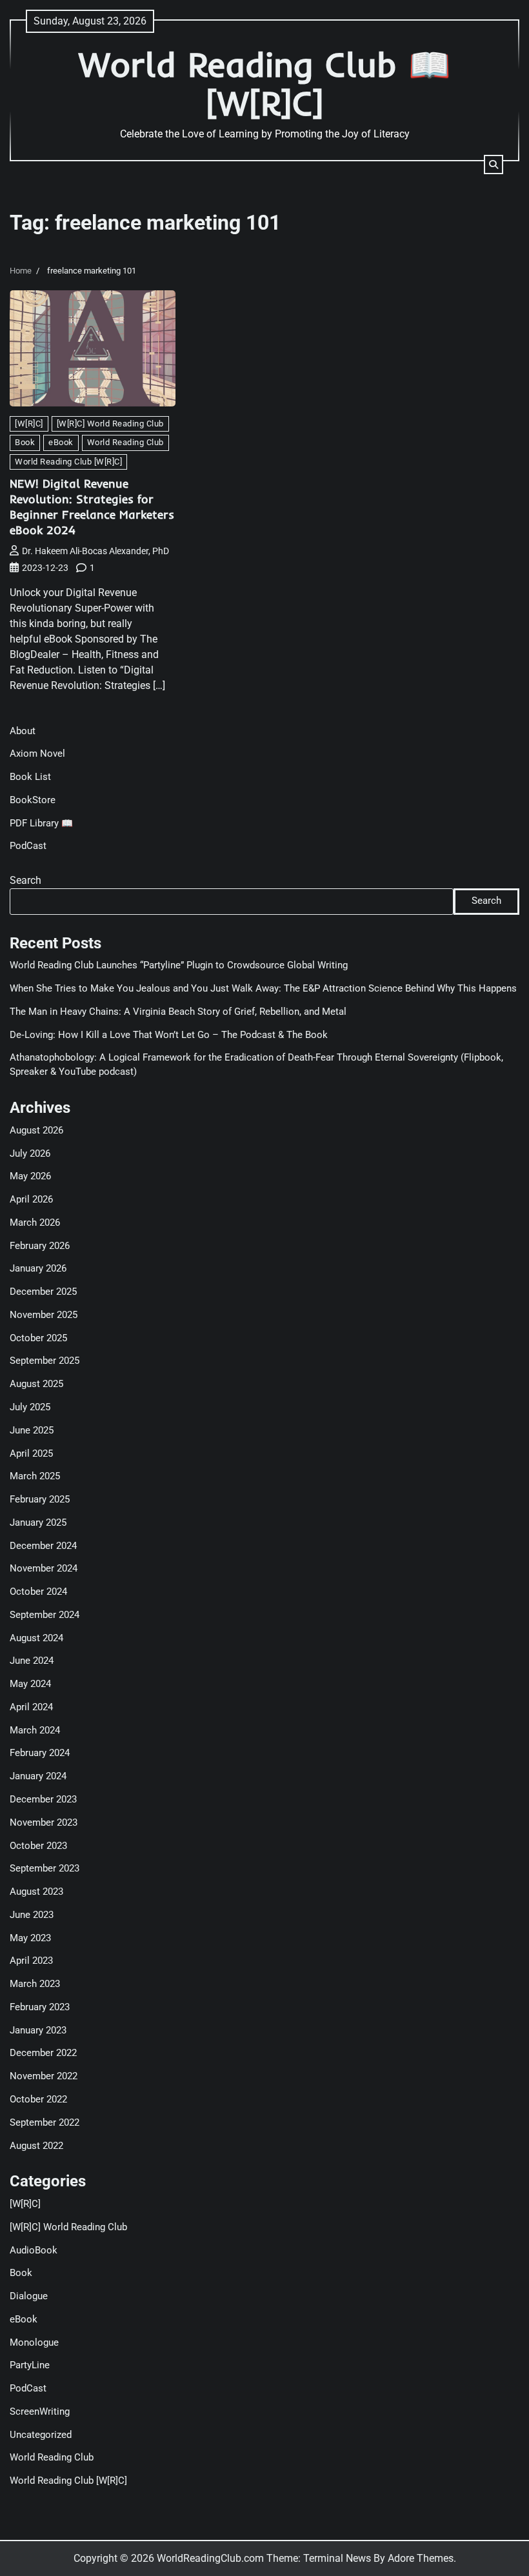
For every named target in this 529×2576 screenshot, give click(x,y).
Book (25, 442)
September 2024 (45, 1615)
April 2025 (31, 1454)
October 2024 (38, 1592)
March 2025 (35, 1476)
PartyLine (30, 2365)
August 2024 (36, 1638)
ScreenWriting (40, 2412)
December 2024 (43, 1546)
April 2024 (31, 1707)
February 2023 (40, 2007)
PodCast (28, 846)
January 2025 (38, 1523)
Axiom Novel (37, 754)
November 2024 (44, 1569)
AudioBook (34, 2251)
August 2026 (36, 1131)
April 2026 (31, 1200)
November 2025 (44, 1315)
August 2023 (36, 1892)
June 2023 (32, 1915)
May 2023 (30, 1938)
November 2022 (44, 2076)
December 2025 (43, 1292)
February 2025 (40, 1500)
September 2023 (45, 1869)
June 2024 (32, 1661)
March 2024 (35, 1731)
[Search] (494, 165)
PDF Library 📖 (41, 824)
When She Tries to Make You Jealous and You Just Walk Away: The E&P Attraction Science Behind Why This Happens (263, 989)
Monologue (34, 2343)
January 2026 (38, 1269)
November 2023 (44, 1823)
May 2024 (30, 1684)
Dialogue (29, 2296)
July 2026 (30, 1154)
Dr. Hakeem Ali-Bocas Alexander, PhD (95, 551)
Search (25, 880)
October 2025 (38, 1338)
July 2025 (30, 1407)
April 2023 (31, 1961)
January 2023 (38, 2031)
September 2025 (45, 1361)
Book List (30, 777)
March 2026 (35, 1223)
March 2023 (35, 1984)
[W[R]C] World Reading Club (110, 424)
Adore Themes (421, 2558)
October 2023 (38, 1846)
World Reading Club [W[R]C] (68, 462)
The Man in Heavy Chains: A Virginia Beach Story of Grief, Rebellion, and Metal (178, 1012)
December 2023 (43, 1800)
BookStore (33, 800)
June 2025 (32, 1431)
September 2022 (45, 2123)
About (23, 731)
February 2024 (40, 1753)
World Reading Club (125, 442)
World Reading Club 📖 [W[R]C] (265, 84)
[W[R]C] (29, 424)
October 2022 (38, 2100)
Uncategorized (41, 2435)
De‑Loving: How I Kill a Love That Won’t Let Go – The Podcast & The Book (169, 1035)
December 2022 (43, 2053)
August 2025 (36, 1384)
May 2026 (30, 1176)
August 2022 (36, 2146)
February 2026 (40, 1246)
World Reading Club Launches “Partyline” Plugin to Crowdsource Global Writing (179, 965)
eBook (61, 442)
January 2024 (38, 1776)
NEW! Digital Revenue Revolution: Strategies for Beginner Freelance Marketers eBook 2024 (92, 507)
